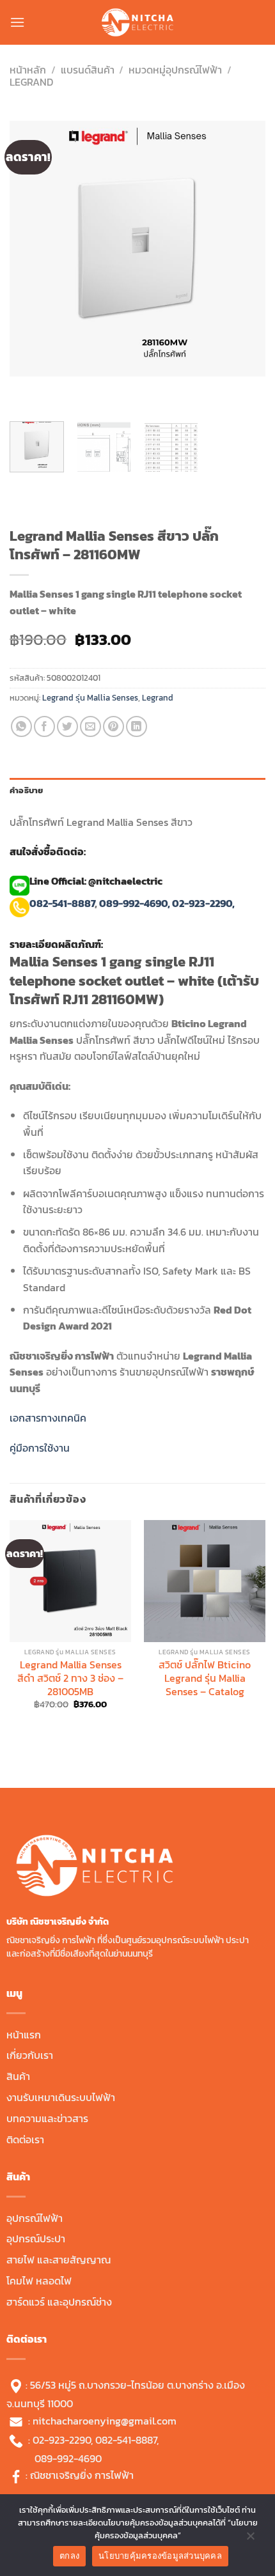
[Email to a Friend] (90, 726)
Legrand (31, 82)
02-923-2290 (62, 2440)
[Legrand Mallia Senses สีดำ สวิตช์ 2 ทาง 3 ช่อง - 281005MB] (70, 1581)
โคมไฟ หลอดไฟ (39, 2281)
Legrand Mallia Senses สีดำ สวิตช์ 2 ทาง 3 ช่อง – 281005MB (70, 1678)
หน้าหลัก (28, 70)
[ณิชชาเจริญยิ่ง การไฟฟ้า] (137, 22)
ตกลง (69, 2556)
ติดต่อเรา (25, 2139)
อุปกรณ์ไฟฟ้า (35, 2218)
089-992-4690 (68, 2458)
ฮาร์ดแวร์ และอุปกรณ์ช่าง (59, 2302)
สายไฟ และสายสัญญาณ (59, 2260)
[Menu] (17, 22)
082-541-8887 (62, 903)
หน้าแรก (24, 2035)
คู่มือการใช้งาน (40, 1448)
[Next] (57, 389)
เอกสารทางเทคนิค (48, 1418)
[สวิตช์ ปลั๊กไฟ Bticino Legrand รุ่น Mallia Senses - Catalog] (205, 1581)
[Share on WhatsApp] (21, 726)
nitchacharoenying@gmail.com (105, 2420)
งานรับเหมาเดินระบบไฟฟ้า (61, 2097)
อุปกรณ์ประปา (36, 2238)
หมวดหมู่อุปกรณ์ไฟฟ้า (175, 70)
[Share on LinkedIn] (137, 726)
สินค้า (18, 2076)
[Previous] (22, 389)
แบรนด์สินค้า (88, 70)
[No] (250, 2539)
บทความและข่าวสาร (47, 2118)
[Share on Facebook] (44, 726)
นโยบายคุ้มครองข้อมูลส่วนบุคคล (160, 2556)
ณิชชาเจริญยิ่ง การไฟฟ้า (82, 2475)
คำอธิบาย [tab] (27, 790)
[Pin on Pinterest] (114, 726)
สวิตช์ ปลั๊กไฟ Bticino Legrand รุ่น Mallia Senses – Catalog (205, 1678)
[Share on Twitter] (67, 726)
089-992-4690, (135, 903)
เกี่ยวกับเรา (30, 2055)
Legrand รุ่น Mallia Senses (90, 698)
